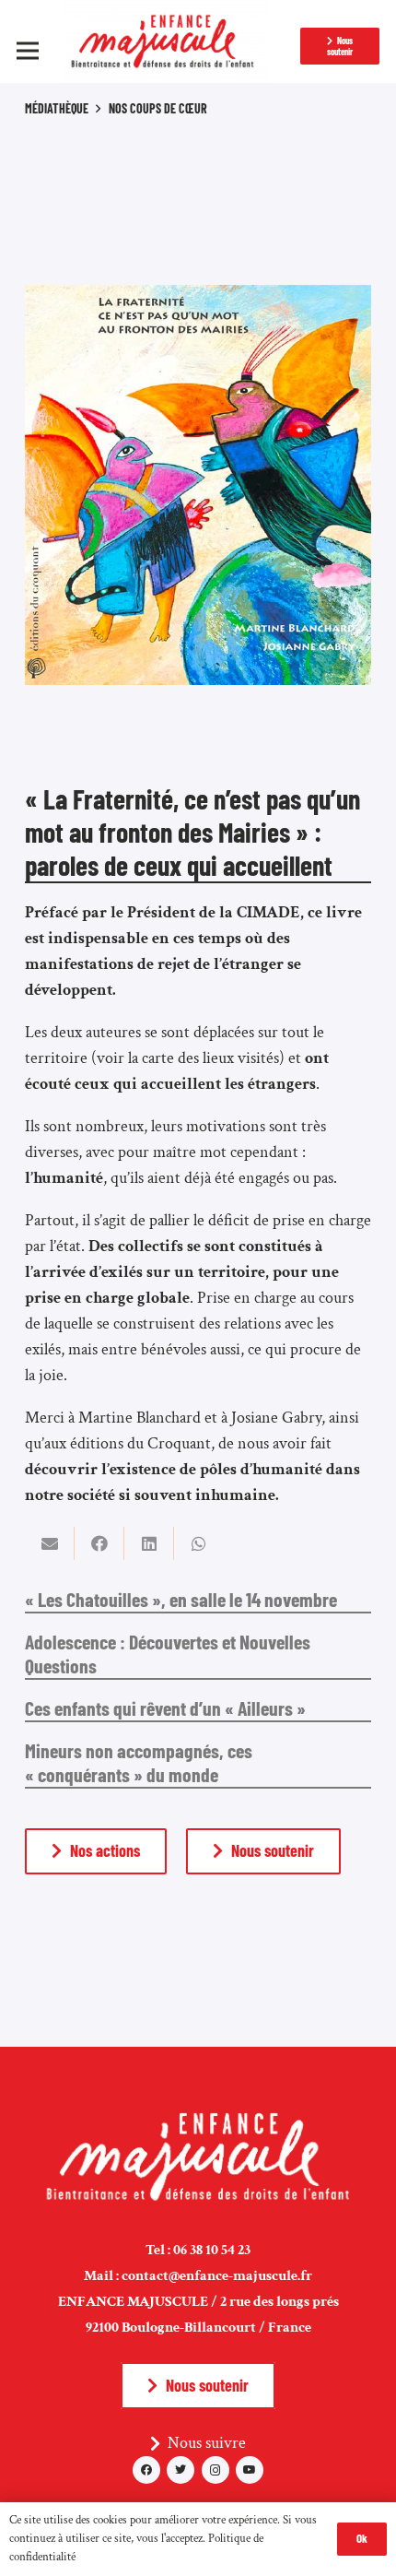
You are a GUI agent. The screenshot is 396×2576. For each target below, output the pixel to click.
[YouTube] (250, 2470)
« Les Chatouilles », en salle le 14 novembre (181, 1599)
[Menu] (28, 51)
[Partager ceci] (99, 1543)
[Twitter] (181, 2470)
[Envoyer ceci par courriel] (50, 1543)
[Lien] (166, 41)
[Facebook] (146, 2470)
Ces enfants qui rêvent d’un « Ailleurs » (165, 1707)
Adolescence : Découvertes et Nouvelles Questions (168, 1653)
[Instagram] (215, 2470)
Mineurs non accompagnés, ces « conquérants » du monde (139, 1762)
